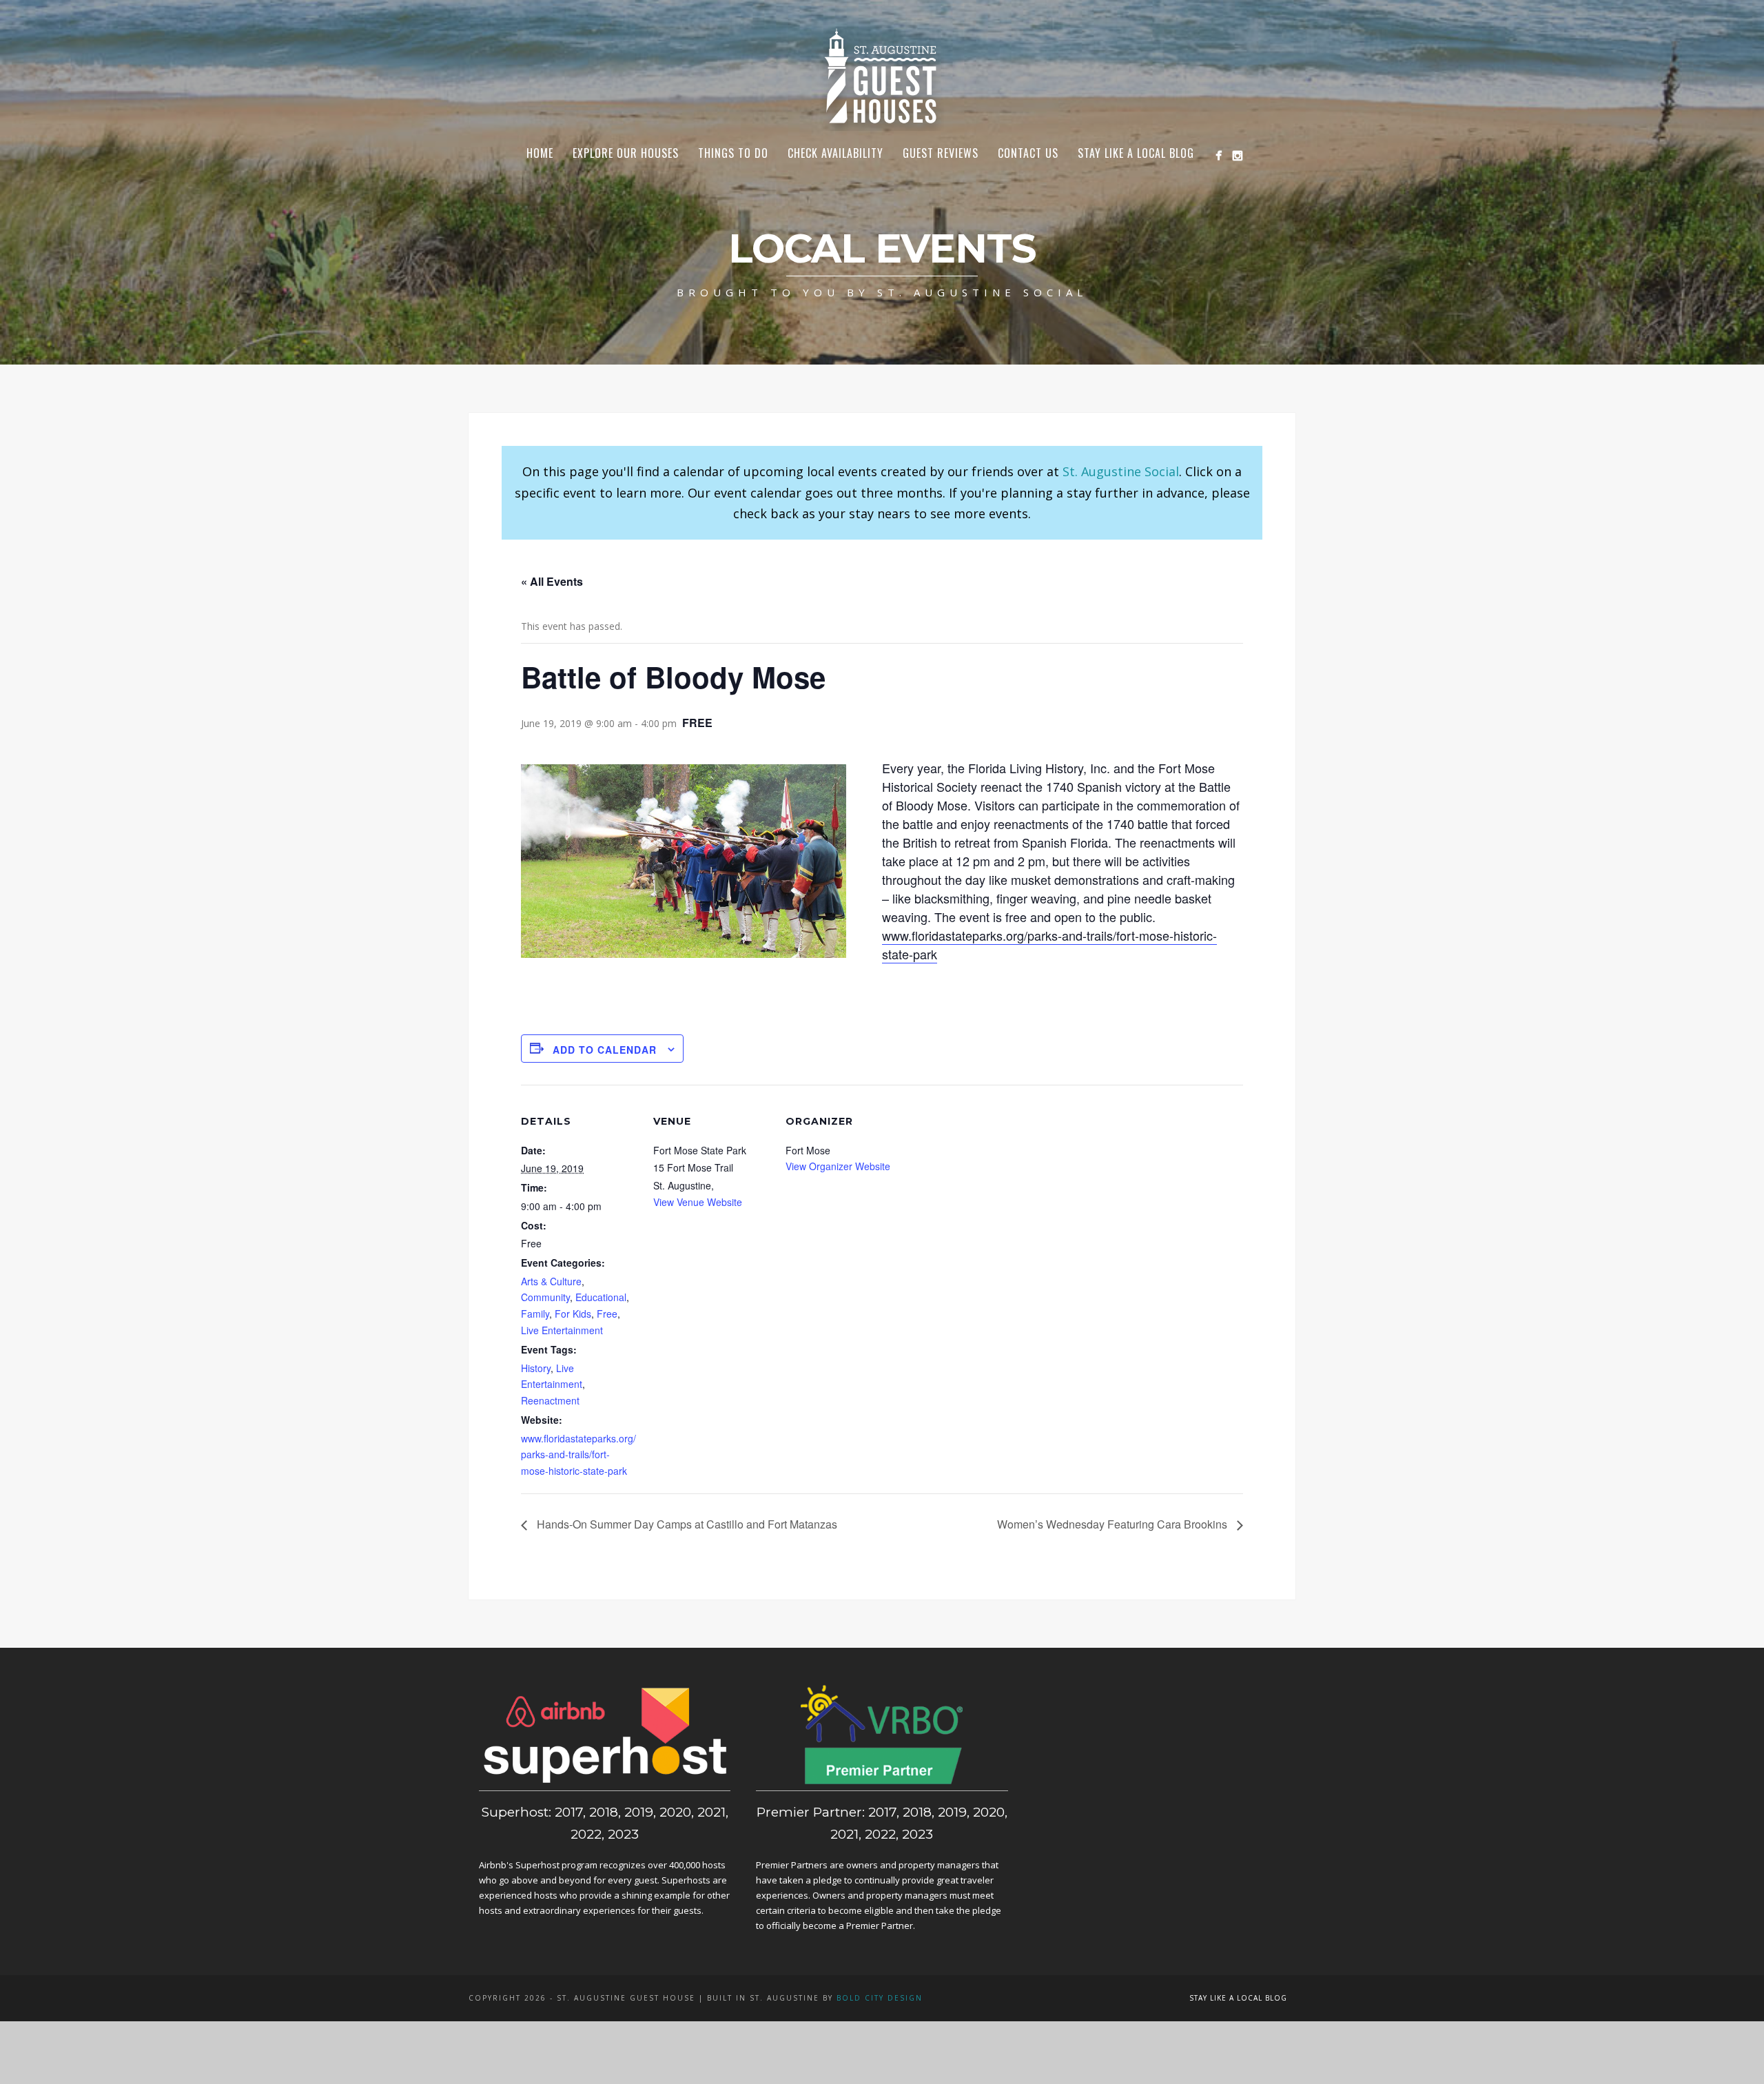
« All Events (552, 581)
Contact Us (1028, 153)
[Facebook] (1219, 155)
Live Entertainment (562, 1330)
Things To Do (733, 153)
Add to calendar (605, 1050)
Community (545, 1297)
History (536, 1368)
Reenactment (550, 1400)
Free (607, 1314)
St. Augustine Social (1121, 471)
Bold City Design (880, 1998)
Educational (601, 1297)
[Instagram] (1237, 155)
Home (540, 153)
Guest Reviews (941, 153)
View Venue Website (698, 1202)
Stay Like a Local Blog (1136, 153)
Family (535, 1314)
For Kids (573, 1314)
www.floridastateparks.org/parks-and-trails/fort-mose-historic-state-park (578, 1455)
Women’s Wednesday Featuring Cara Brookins (1114, 1524)
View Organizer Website (838, 1166)
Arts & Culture (551, 1281)
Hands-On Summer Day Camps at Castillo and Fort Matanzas (686, 1524)
